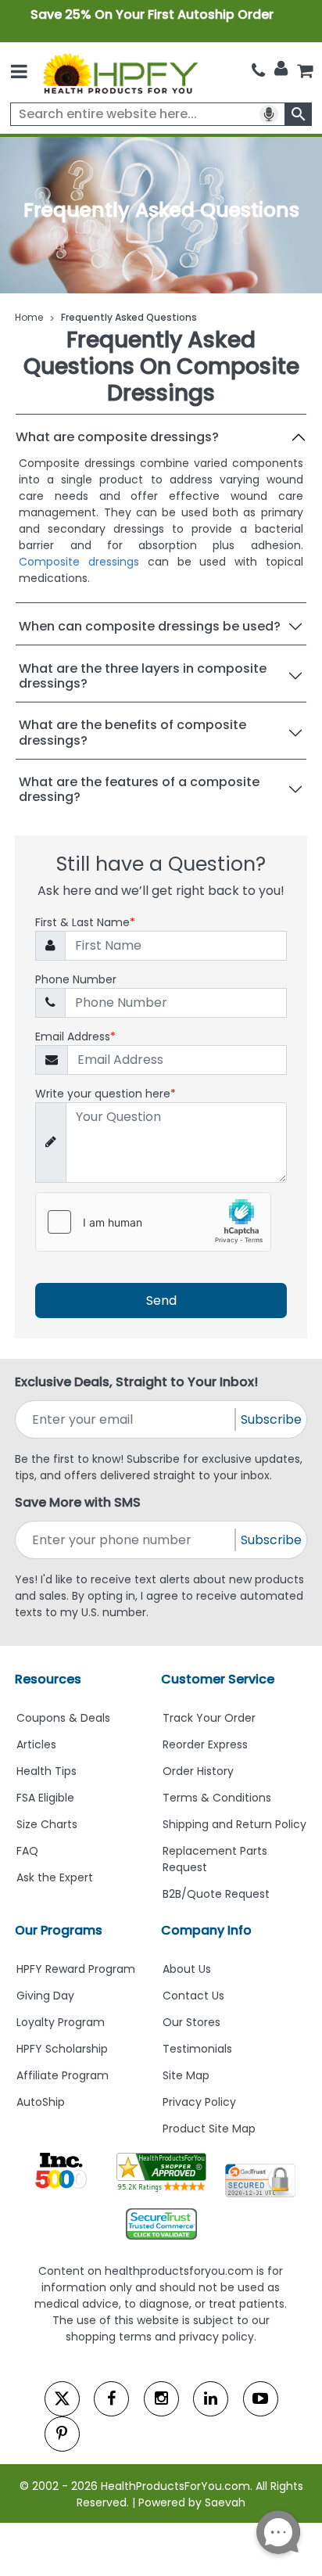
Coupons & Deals (63, 1718)
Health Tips (47, 1771)
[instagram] (161, 2399)
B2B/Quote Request (216, 1894)
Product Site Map (209, 2129)
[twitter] (62, 2399)
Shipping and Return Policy (234, 1824)
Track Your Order (209, 1718)
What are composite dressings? (117, 437)
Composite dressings (79, 562)
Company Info (206, 1930)
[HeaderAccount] (281, 69)
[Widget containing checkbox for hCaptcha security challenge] (153, 1222)
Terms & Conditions (217, 1798)
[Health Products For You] (120, 72)
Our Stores (191, 2022)
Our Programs (59, 1930)
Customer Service (218, 1679)
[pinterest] (62, 2434)
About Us (187, 1969)
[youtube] (261, 2399)
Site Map (186, 2075)
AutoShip (41, 2102)
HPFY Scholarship (62, 2049)
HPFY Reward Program (76, 1969)
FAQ (27, 1851)
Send (161, 1301)
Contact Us (193, 1996)
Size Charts (47, 1824)
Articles (36, 1744)
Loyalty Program (61, 2022)
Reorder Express (205, 1744)
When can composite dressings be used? (150, 626)
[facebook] (111, 2399)
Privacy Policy (199, 2102)
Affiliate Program (63, 2075)
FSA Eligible (45, 1798)
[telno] (258, 70)
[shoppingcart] (305, 70)
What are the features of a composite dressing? (139, 789)
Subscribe (271, 1419)
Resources (48, 1679)
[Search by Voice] (269, 114)
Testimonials (197, 2049)
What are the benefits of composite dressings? (132, 732)
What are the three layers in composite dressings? (143, 676)
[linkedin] (211, 2399)
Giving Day (45, 1996)
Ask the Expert (55, 1877)
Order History (198, 1771)
